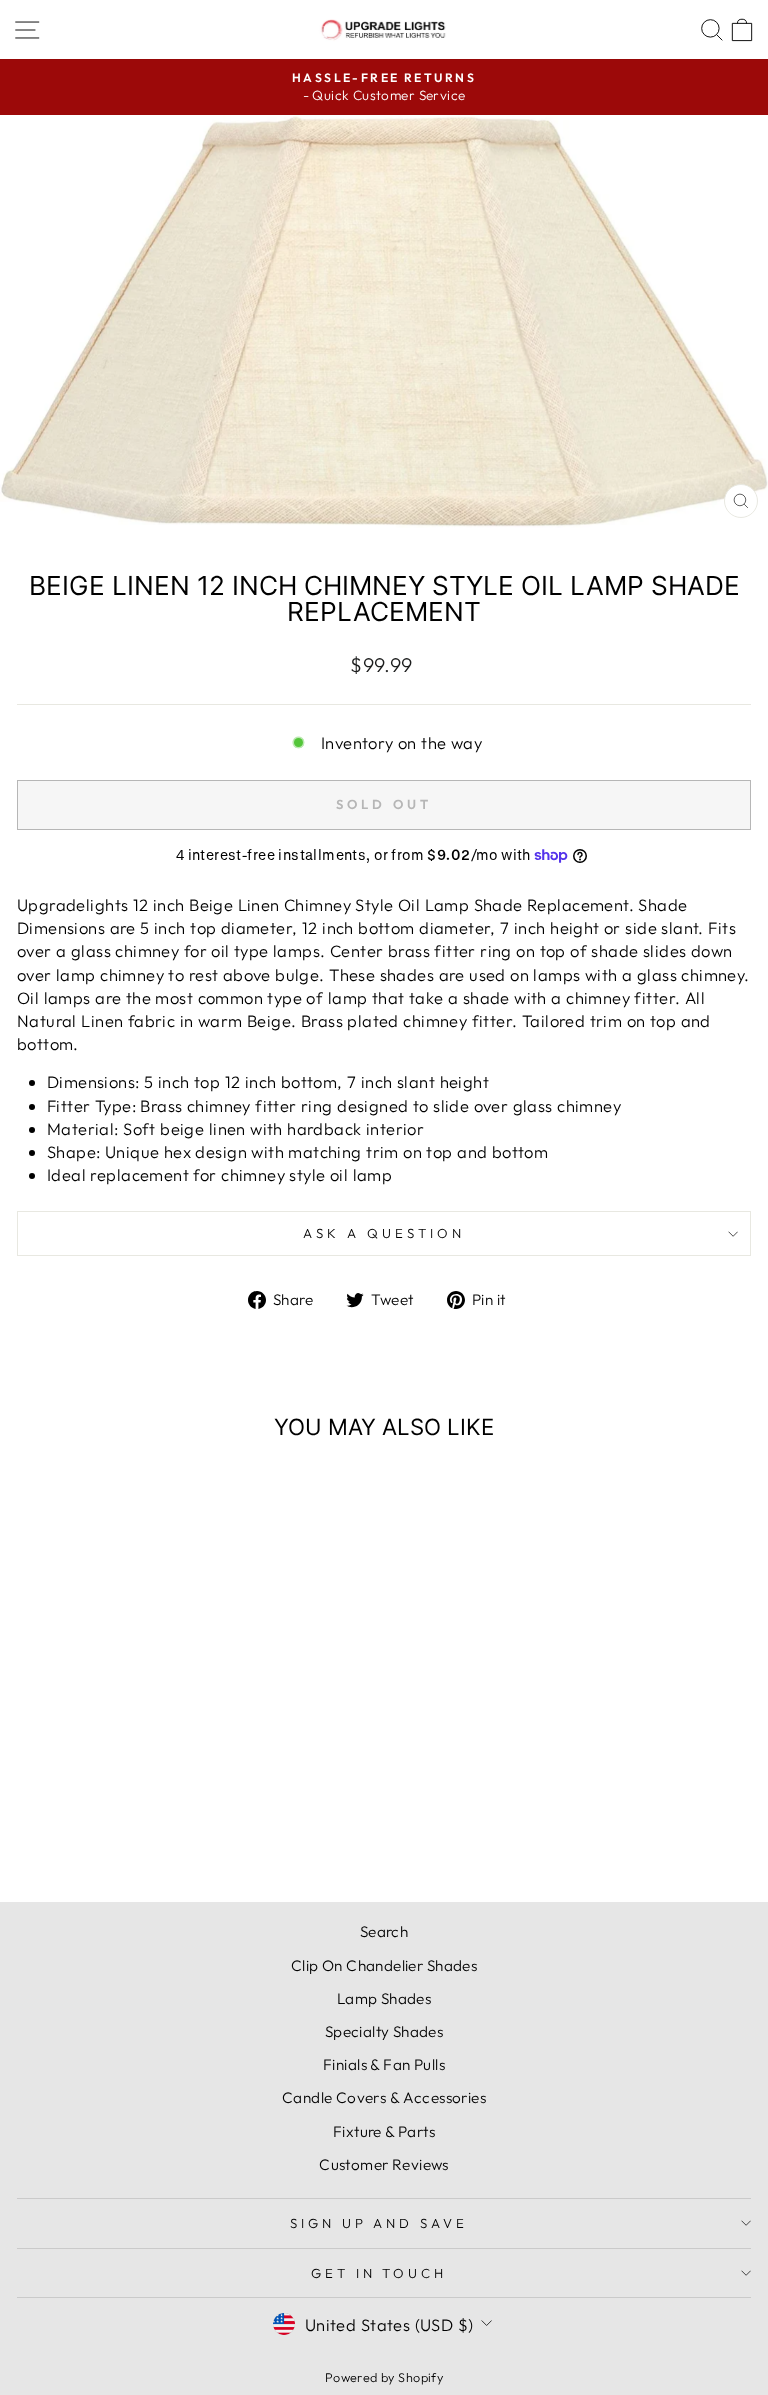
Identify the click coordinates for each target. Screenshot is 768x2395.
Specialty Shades (384, 2031)
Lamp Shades (384, 1998)
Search (384, 1931)
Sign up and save (379, 2223)
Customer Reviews (384, 2164)
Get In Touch (379, 2273)
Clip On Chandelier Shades (384, 1965)
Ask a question (384, 1233)
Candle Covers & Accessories (384, 2097)
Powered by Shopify (384, 2377)
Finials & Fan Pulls (384, 2064)
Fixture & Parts (384, 2131)
